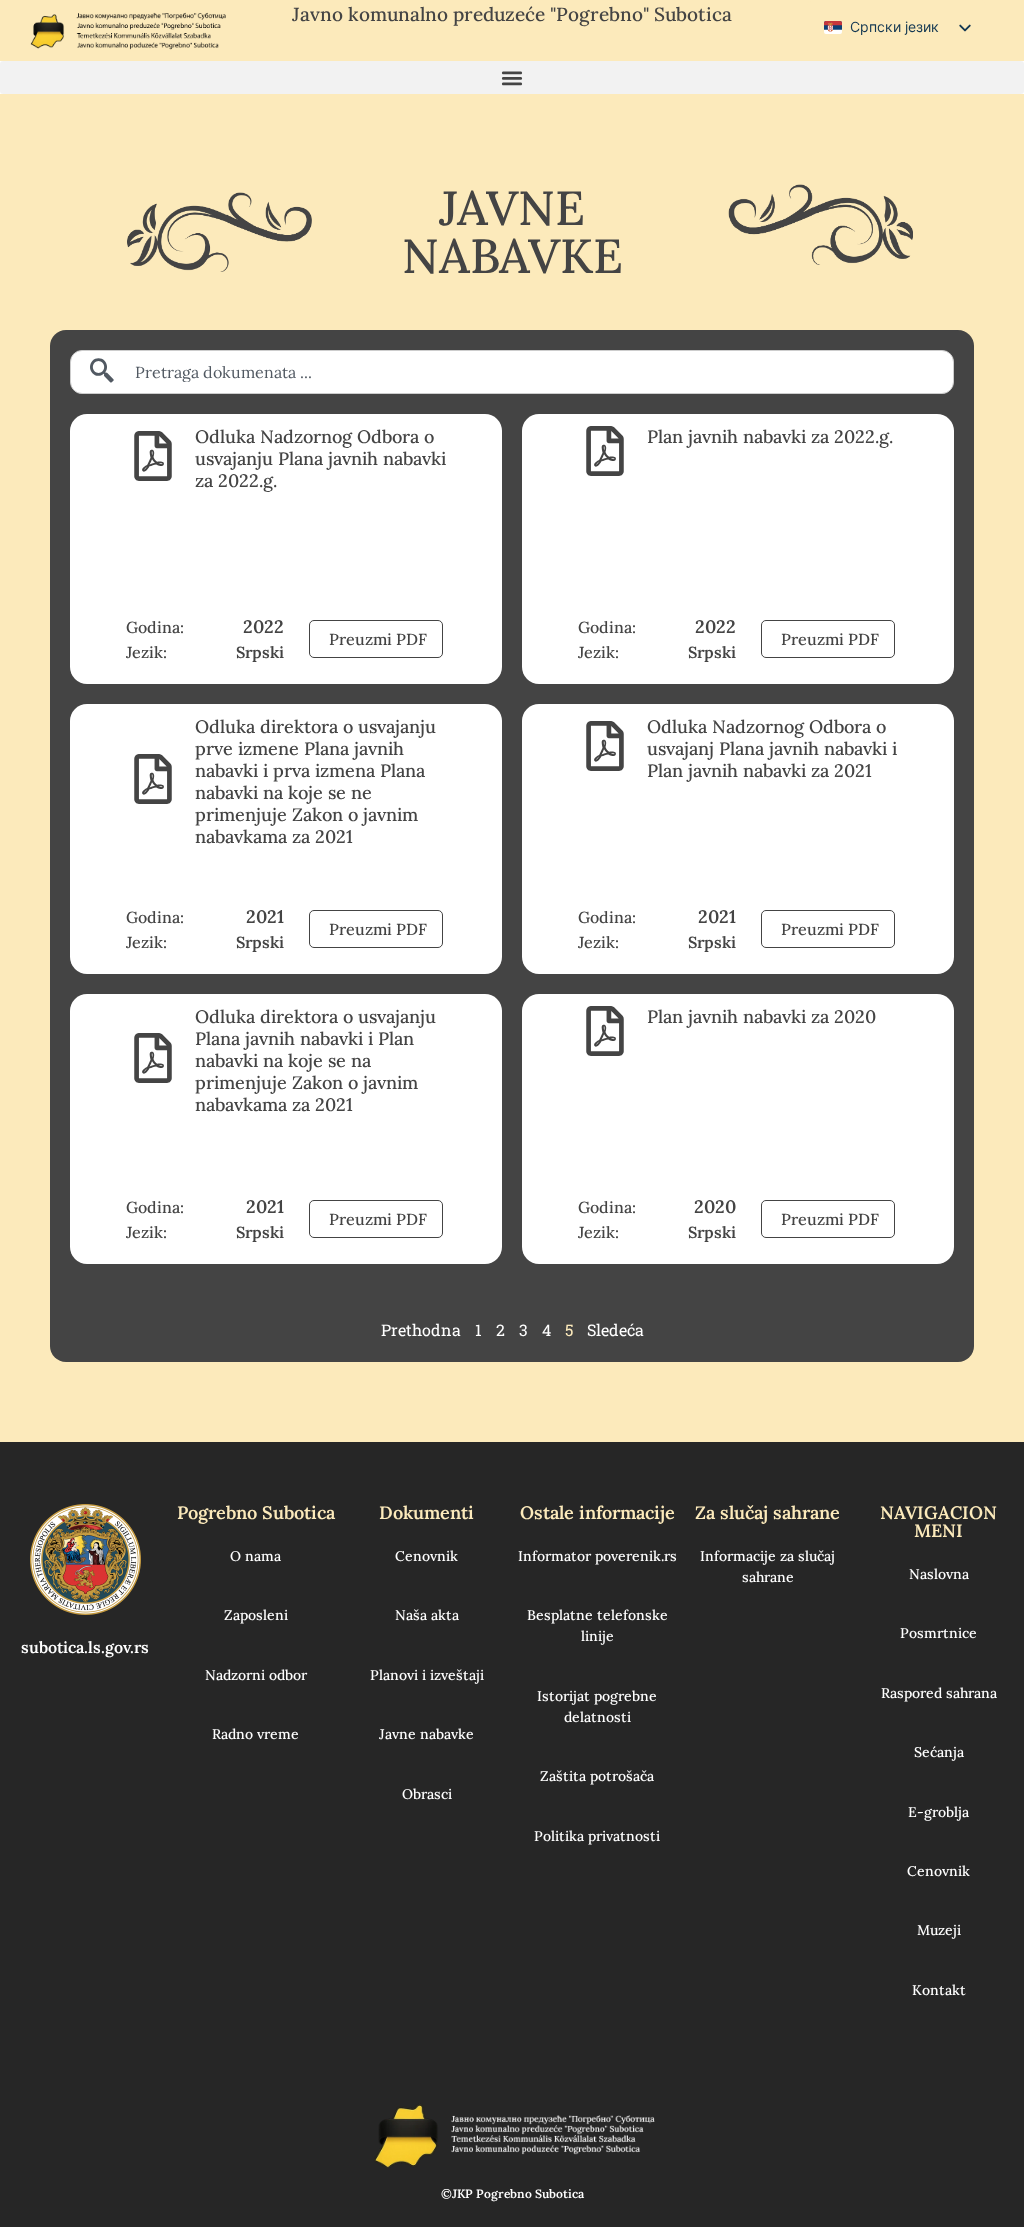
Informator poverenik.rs (597, 1556)
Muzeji (939, 1930)
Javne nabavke (426, 1734)
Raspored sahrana (939, 1693)
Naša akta (427, 1615)
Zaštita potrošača (597, 1776)
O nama (255, 1556)
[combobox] (512, 372)
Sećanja (939, 1752)
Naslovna (939, 1574)
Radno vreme (255, 1734)
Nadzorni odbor (256, 1675)
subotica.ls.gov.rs (85, 1647)
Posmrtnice (938, 1633)
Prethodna (421, 1329)
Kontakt (939, 1990)
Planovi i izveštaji (427, 1675)
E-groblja (938, 1812)
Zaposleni (256, 1615)
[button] (512, 77)
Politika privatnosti (597, 1836)
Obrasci (427, 1794)
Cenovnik (426, 1556)
